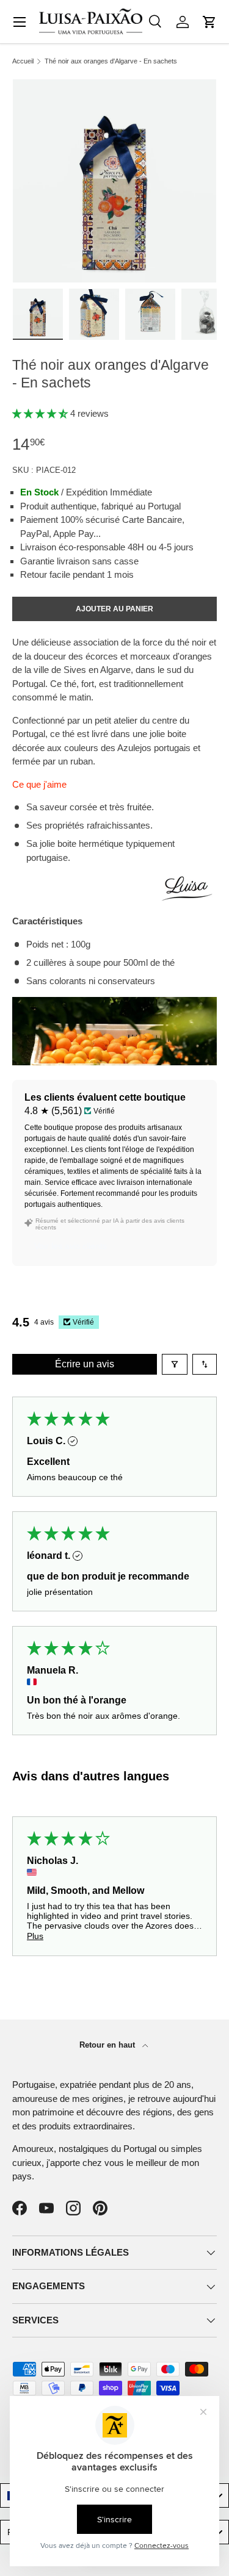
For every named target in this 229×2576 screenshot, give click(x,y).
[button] (209, 22)
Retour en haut (108, 2045)
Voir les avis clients (71, 1246)
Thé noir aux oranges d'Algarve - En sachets (111, 61)
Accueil (23, 61)
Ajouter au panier (114, 609)
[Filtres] (175, 1364)
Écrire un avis (85, 1364)
